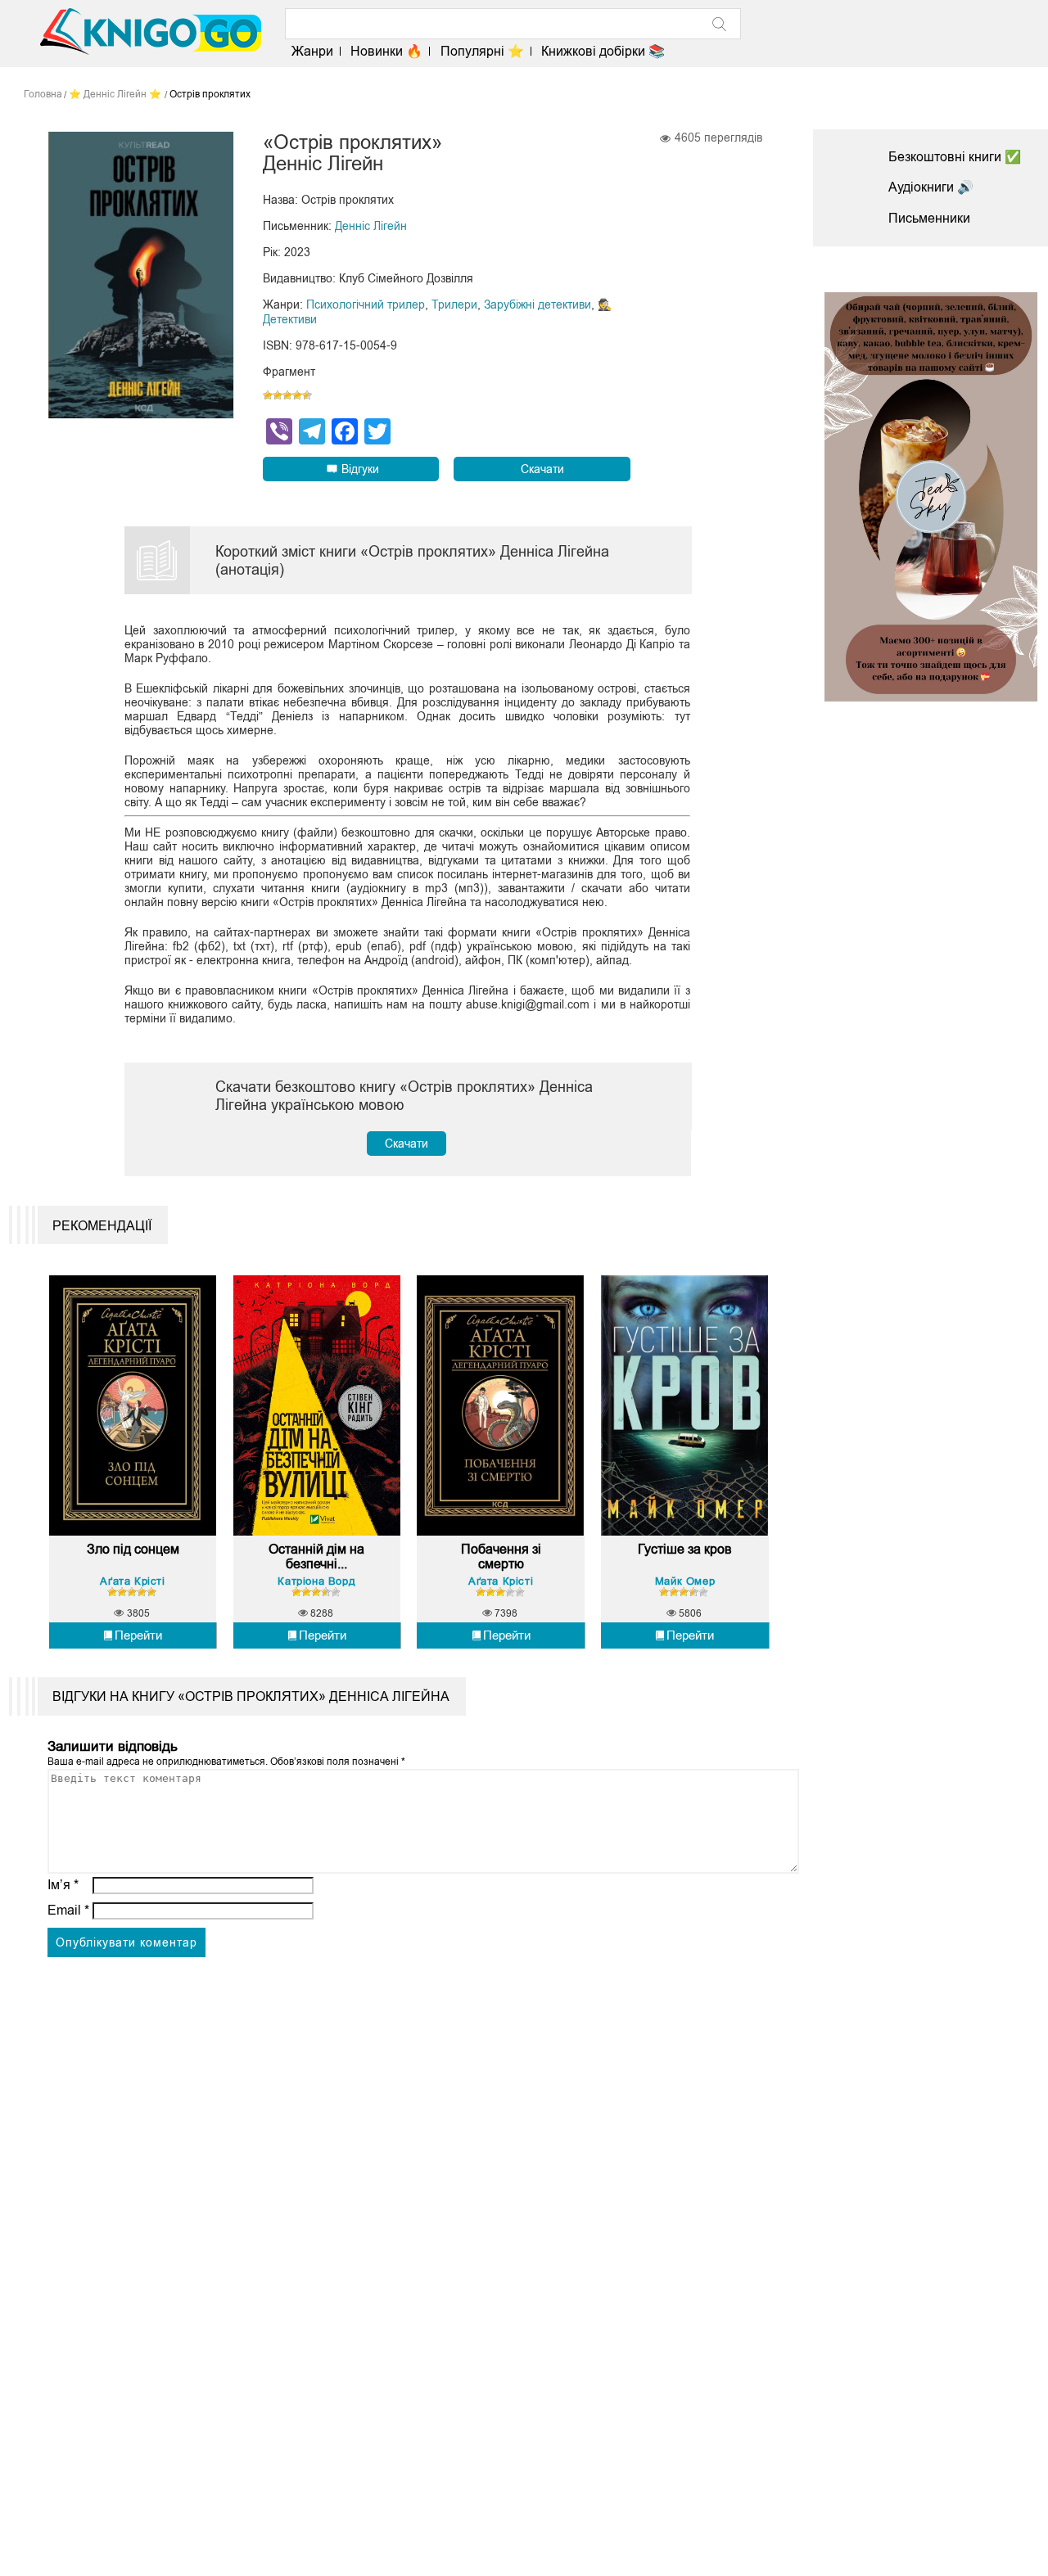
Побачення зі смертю (501, 1556)
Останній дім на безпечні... (316, 1556)
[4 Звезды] (297, 395)
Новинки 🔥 (386, 51)
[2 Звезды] (278, 395)
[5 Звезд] (307, 395)
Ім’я (63, 1885)
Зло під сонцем (133, 1549)
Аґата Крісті (132, 1581)
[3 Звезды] (287, 395)
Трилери (454, 305)
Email (68, 1910)
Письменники (929, 218)
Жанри (312, 51)
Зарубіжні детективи (538, 305)
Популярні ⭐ (482, 51)
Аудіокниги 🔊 (931, 187)
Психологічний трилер (366, 305)
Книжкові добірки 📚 (603, 51)
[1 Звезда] (268, 395)
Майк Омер (685, 1581)
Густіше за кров (685, 1549)
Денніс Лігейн (371, 226)
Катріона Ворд (316, 1581)
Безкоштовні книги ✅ (955, 157)
